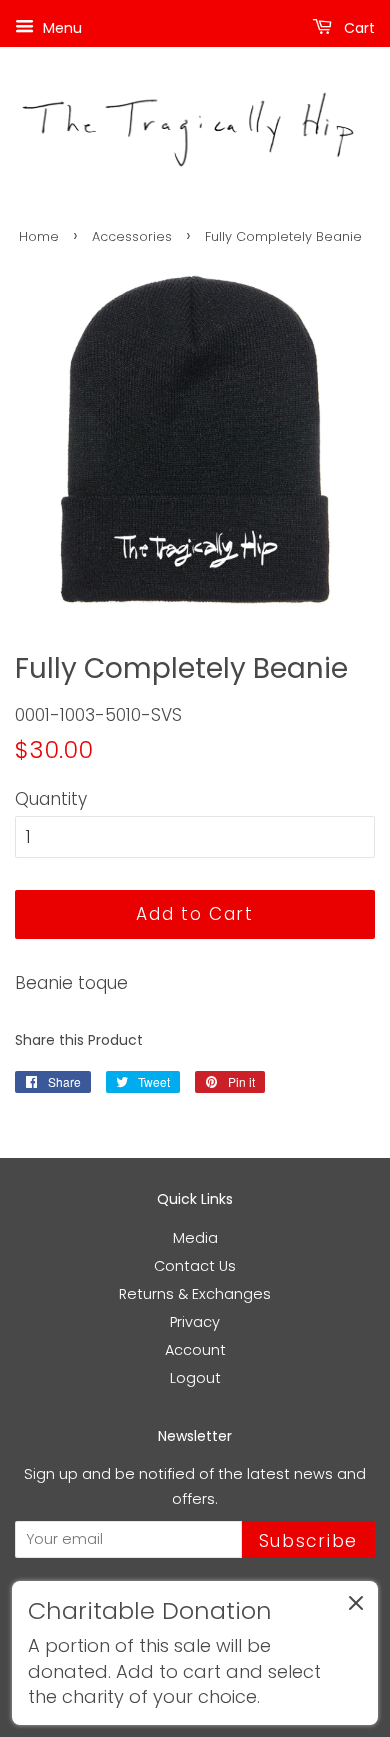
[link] (195, 1653)
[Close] (356, 1607)
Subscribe (308, 1541)
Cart (357, 28)
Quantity (51, 799)
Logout (195, 1378)
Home (39, 236)
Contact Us (195, 1266)
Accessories (132, 236)
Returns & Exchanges (195, 1294)
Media (195, 1238)
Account (195, 1350)
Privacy (195, 1322)
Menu (60, 28)
